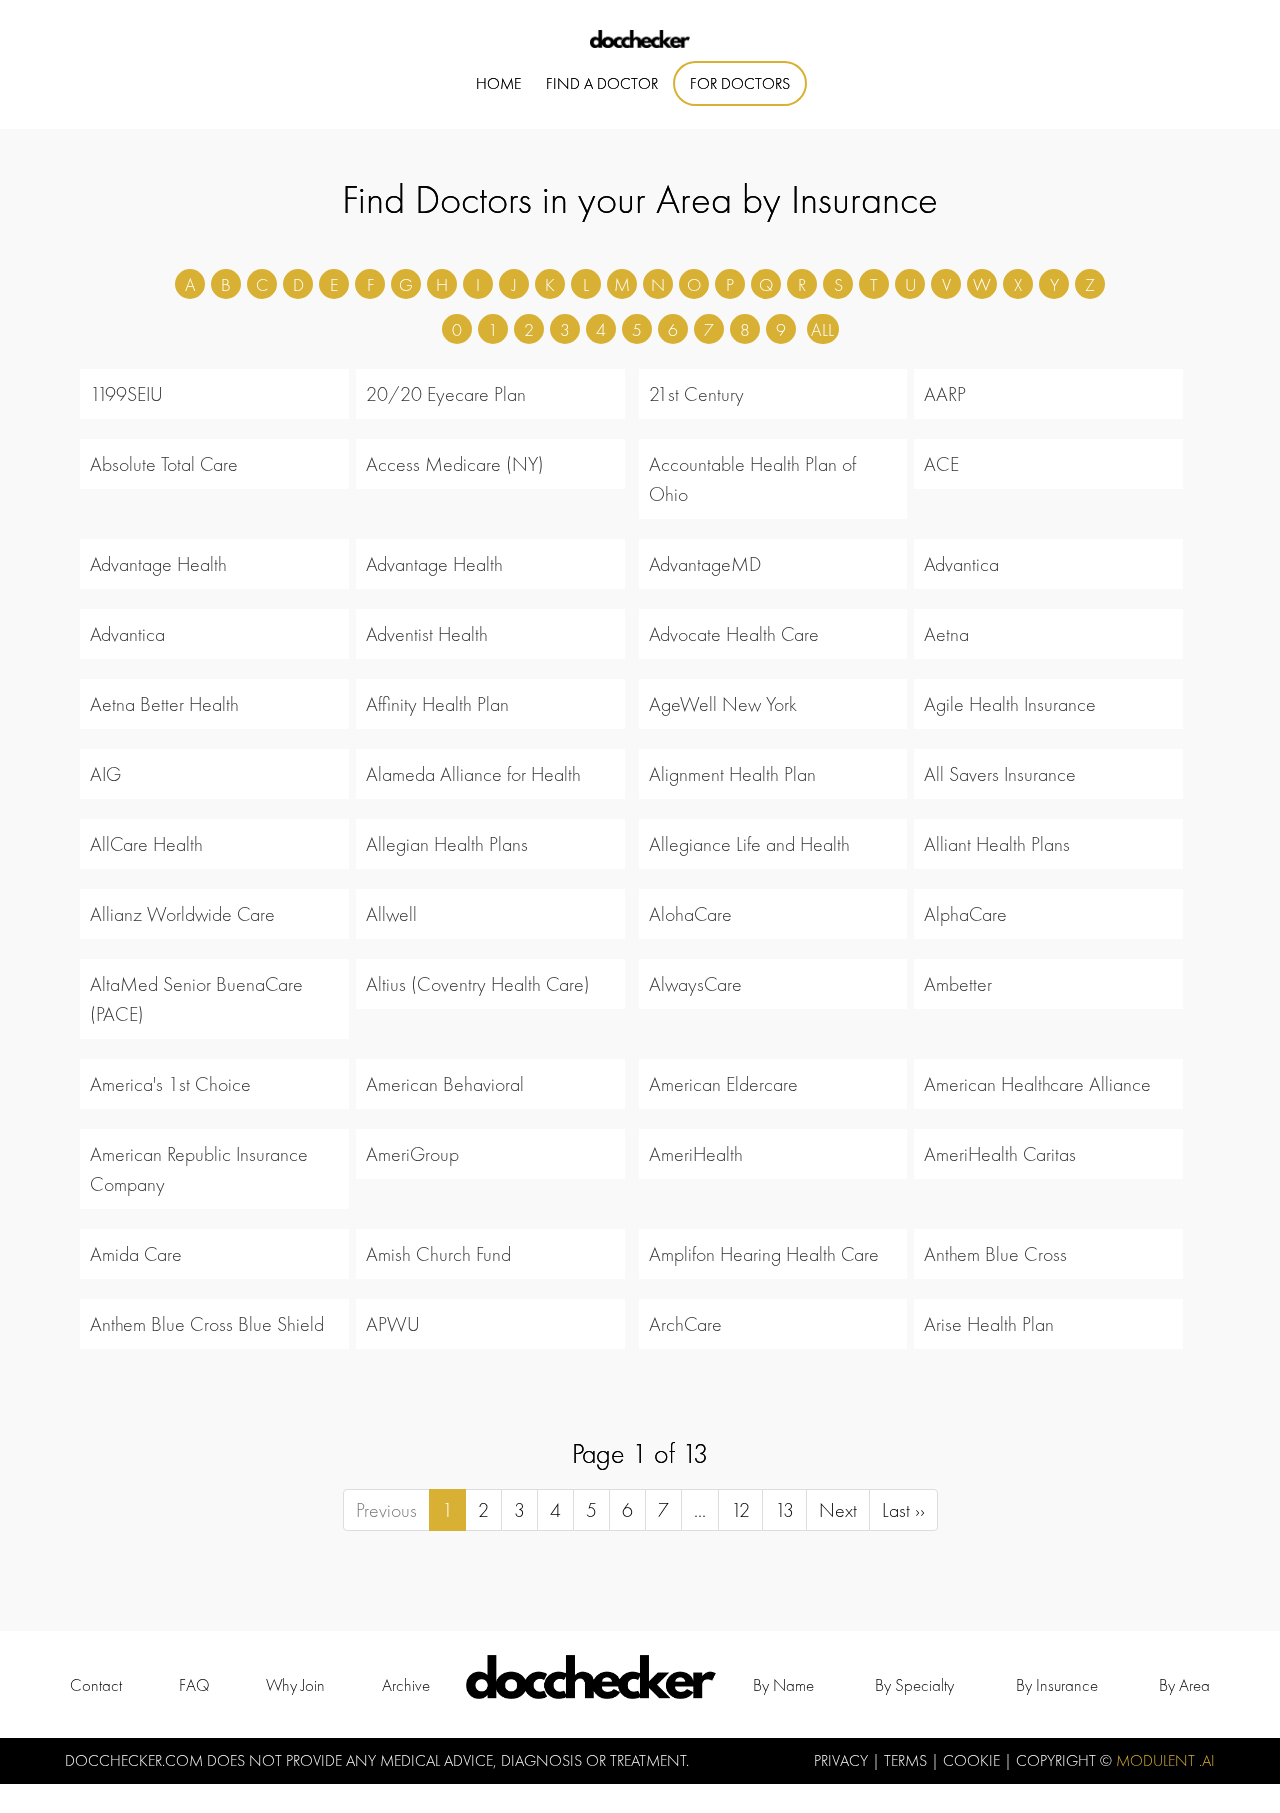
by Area (1184, 1685)
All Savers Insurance (1000, 774)
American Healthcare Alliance (1037, 1084)
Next (838, 1510)
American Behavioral (445, 1084)
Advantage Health (158, 564)
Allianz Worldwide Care (182, 914)
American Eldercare (723, 1084)
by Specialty (914, 1685)
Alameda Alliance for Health (473, 774)
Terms (907, 1760)
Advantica (961, 564)
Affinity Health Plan (437, 704)
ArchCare (685, 1324)
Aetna (946, 634)
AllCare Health (146, 844)
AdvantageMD (705, 564)
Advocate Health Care (734, 634)
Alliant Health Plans (997, 844)
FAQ (194, 1685)
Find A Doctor (602, 83)
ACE (941, 464)
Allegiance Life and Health (749, 844)
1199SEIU (126, 394)
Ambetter (958, 984)
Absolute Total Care (164, 464)
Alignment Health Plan (732, 774)
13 (784, 1510)
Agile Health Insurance (1010, 704)
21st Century (696, 394)
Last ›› (903, 1510)
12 (740, 1510)
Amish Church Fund (438, 1254)
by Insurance (1057, 1685)
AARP (945, 394)
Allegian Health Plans (447, 844)
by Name (783, 1685)
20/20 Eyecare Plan (446, 394)
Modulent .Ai (1165, 1760)
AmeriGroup (412, 1154)
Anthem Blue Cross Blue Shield (207, 1324)
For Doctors (740, 83)
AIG (105, 774)
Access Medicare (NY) (455, 464)
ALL (822, 329)
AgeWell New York (723, 704)
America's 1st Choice (170, 1084)
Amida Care (136, 1254)
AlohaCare (690, 914)
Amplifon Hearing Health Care (764, 1254)
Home (498, 83)
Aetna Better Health (164, 704)
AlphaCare (965, 914)
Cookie (973, 1760)
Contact (96, 1685)
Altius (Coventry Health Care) (478, 984)
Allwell (391, 914)
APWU (393, 1324)
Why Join (295, 1685)
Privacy (843, 1760)
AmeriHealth (696, 1154)
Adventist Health (427, 634)
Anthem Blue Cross (995, 1254)
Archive (406, 1685)
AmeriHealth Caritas (1000, 1154)
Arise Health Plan (989, 1324)
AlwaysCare (695, 984)
